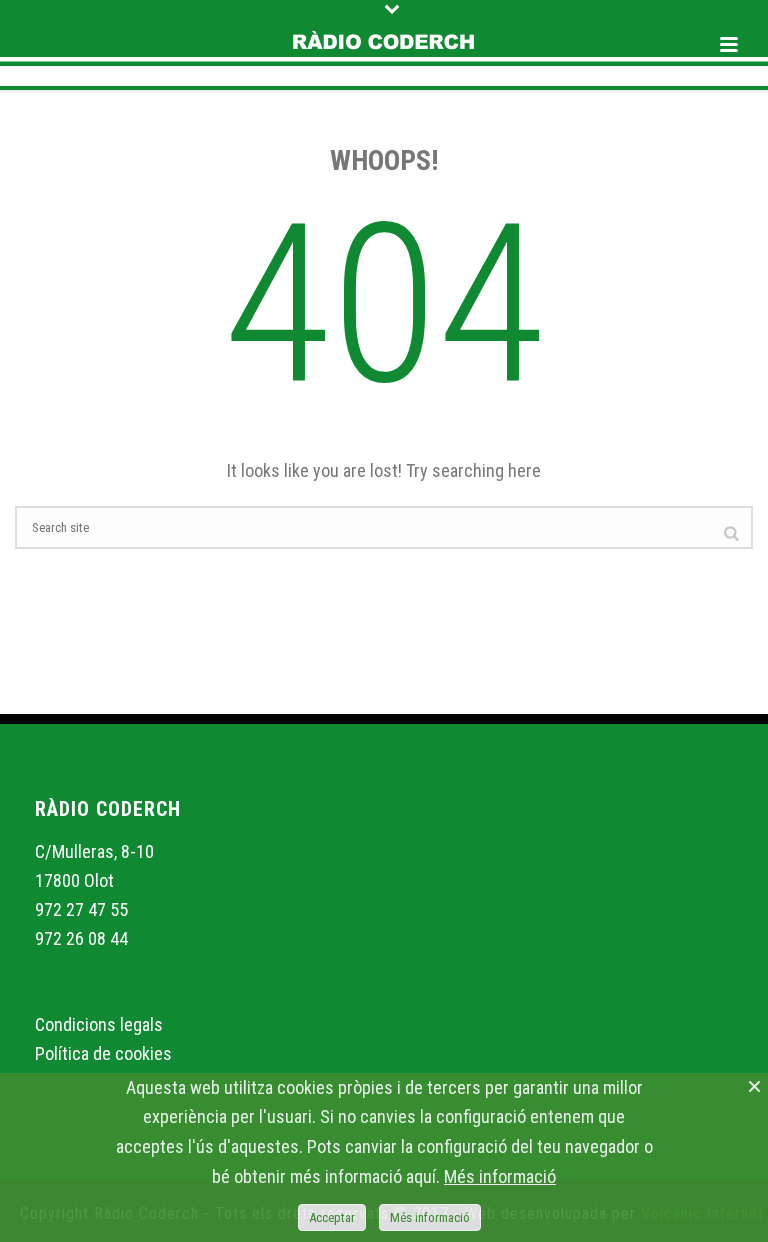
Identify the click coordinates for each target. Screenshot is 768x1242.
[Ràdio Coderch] (384, 45)
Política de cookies (103, 1053)
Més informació (500, 1176)
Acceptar (332, 1217)
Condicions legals (99, 1024)
